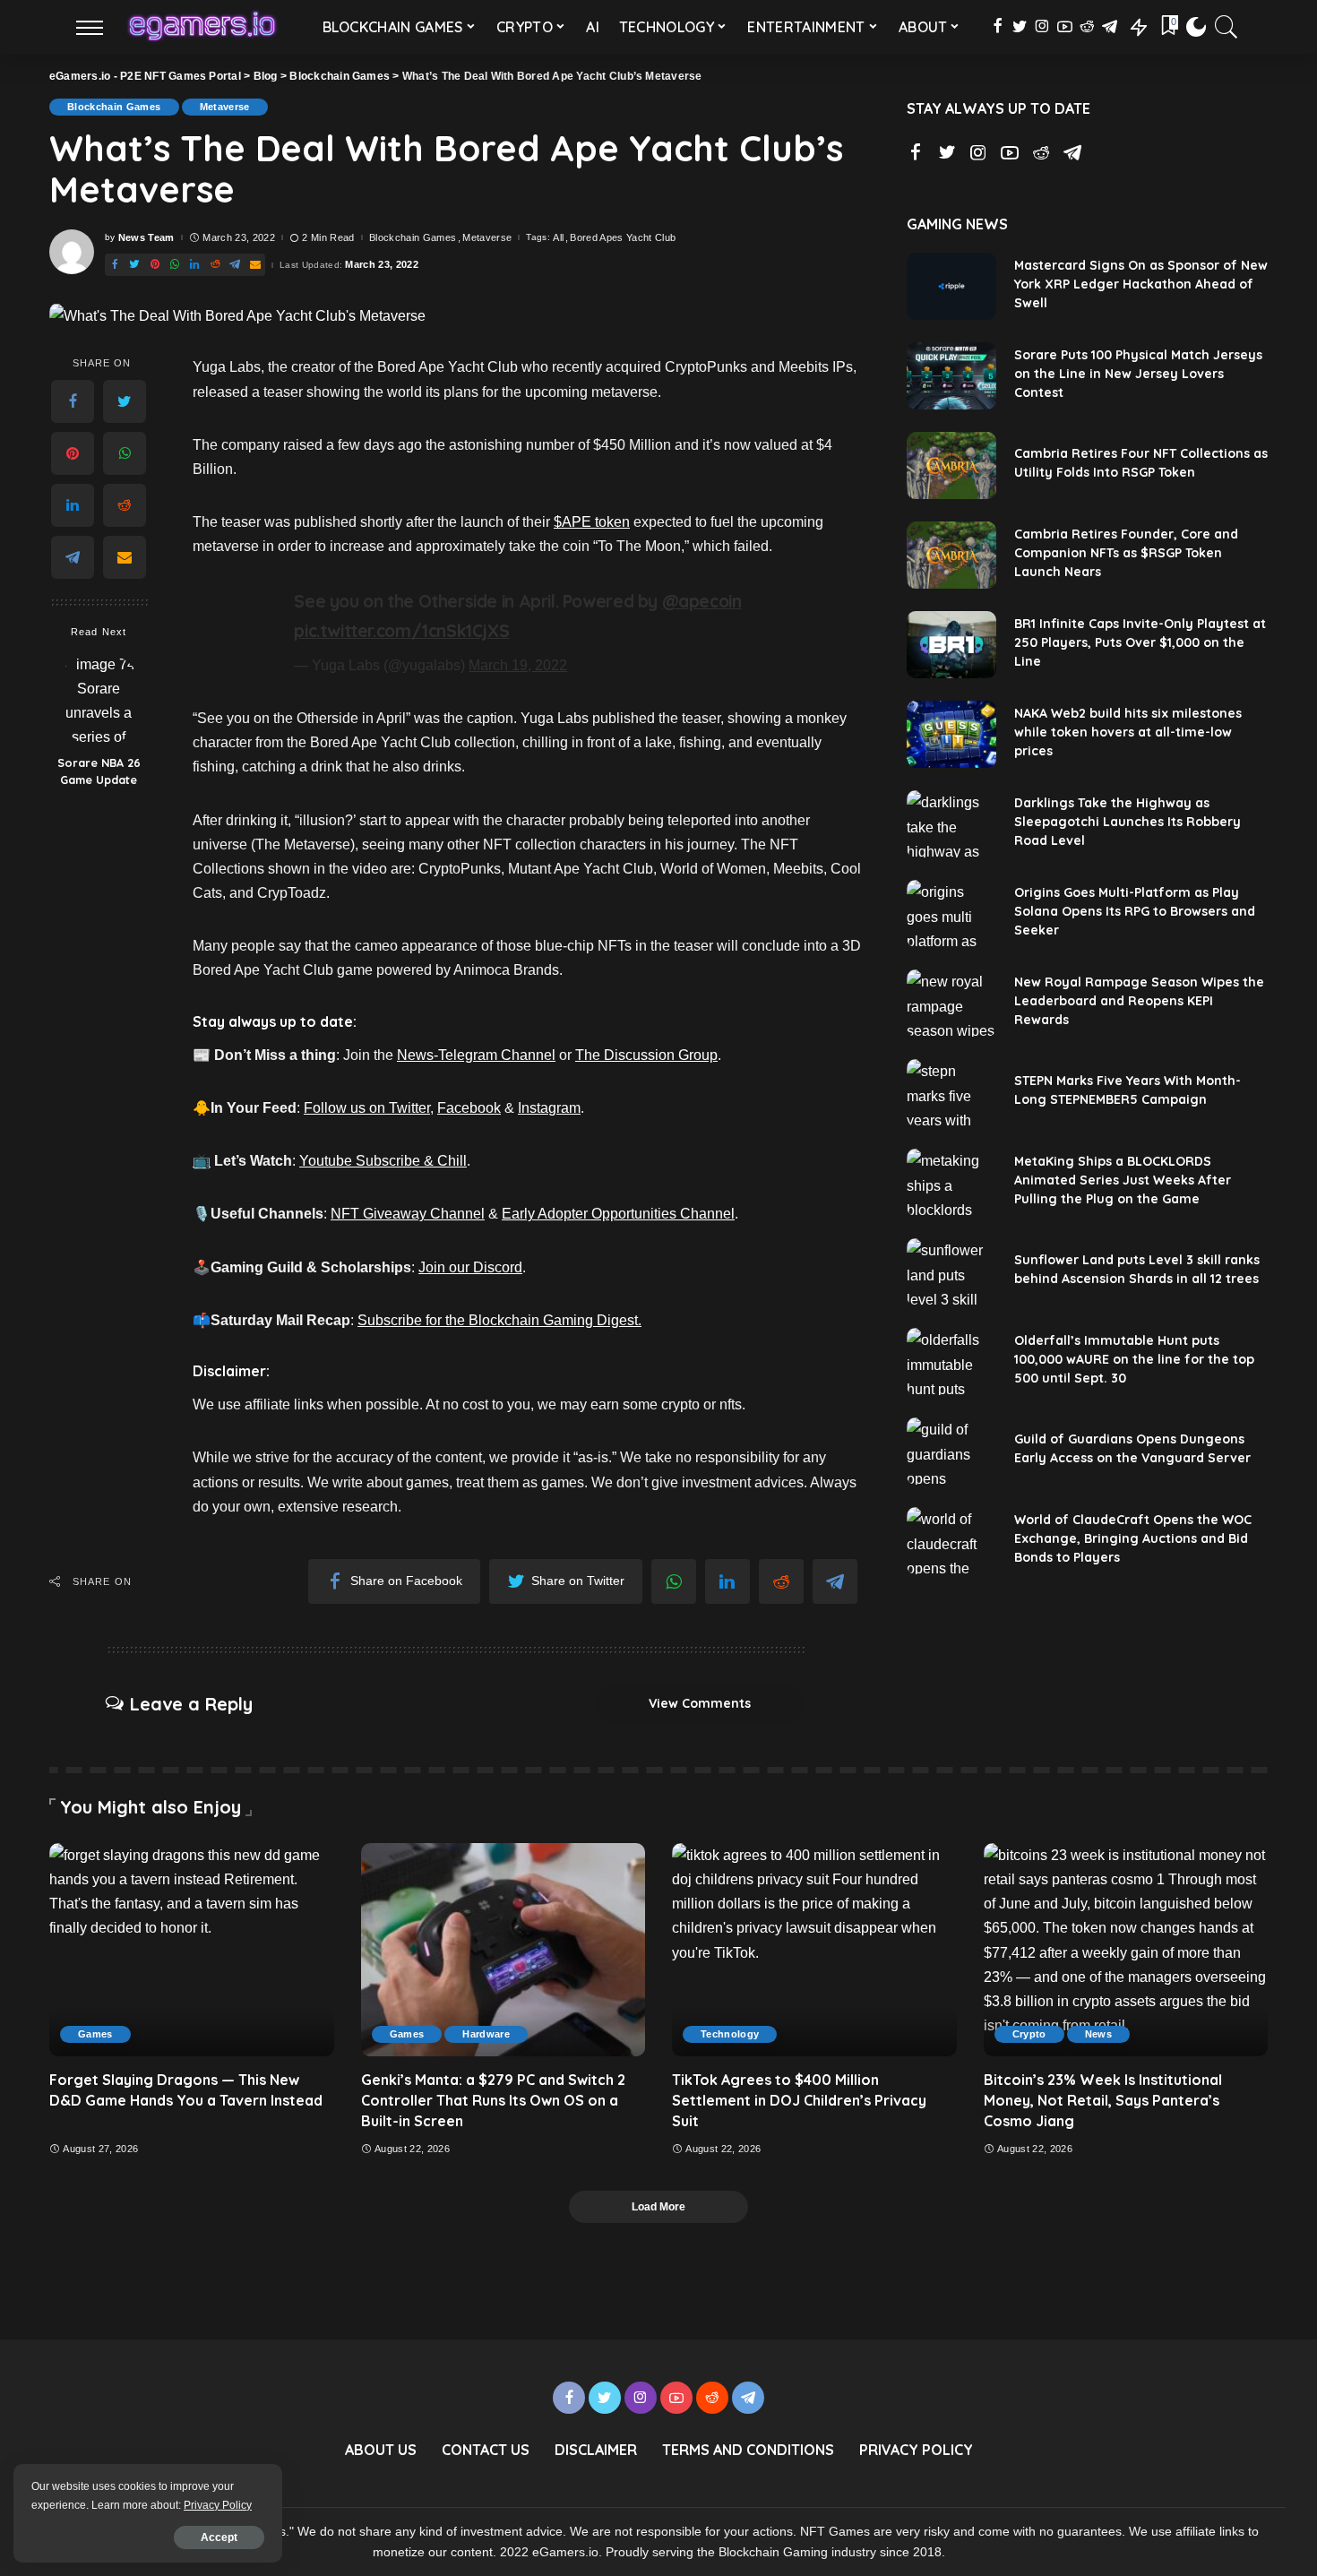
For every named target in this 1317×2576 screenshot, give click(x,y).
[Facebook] (73, 402)
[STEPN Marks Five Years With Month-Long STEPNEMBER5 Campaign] (951, 1093)
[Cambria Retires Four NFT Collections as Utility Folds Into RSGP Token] (951, 465)
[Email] (125, 558)
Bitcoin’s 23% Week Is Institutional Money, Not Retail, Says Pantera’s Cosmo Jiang (1103, 2100)
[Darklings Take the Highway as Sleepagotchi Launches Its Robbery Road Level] (951, 824)
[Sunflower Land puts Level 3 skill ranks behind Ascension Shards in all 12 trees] (951, 1272)
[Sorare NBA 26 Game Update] (99, 699)
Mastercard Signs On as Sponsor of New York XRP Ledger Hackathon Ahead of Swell (1141, 284)
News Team (146, 238)
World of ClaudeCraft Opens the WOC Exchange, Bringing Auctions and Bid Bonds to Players (1133, 1538)
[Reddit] (125, 506)
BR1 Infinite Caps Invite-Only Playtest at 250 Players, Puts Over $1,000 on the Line (1140, 642)
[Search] (1227, 27)
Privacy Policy (218, 2505)
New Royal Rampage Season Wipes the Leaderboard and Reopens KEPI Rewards (1139, 1001)
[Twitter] (125, 402)
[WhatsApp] (125, 454)
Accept (219, 2537)
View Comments (700, 1703)
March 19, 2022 (518, 665)
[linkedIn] (73, 506)
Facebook (469, 1108)
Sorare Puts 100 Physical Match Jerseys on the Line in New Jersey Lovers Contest (1138, 374)
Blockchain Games (114, 107)
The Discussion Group (646, 1055)
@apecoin (702, 601)
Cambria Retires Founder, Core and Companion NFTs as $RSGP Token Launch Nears (1126, 553)
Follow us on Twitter (367, 1108)
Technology (730, 2034)
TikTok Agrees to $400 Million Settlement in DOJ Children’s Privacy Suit (799, 2100)
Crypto (1029, 2034)
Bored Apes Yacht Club (623, 238)
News (1098, 2034)
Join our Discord (470, 1267)
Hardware (486, 2034)
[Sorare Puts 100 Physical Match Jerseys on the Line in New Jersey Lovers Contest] (951, 376)
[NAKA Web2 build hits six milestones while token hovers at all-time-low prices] (951, 734)
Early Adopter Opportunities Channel (618, 1214)
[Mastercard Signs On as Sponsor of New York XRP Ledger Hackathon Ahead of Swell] (951, 286)
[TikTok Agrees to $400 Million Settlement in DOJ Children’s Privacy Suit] (814, 1950)
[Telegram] (73, 558)
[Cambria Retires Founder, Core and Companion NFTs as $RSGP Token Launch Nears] (951, 555)
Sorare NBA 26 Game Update (99, 772)
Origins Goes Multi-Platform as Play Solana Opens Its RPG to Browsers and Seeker (1135, 911)
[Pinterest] (73, 454)
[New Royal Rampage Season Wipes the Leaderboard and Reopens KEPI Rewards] (951, 1003)
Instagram (549, 1108)
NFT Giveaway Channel (408, 1214)
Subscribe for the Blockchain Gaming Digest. (499, 1320)
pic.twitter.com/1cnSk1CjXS (401, 631)
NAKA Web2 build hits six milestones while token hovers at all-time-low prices (1128, 732)
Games (95, 2034)
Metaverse (225, 107)
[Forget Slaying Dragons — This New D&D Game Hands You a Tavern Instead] (192, 1950)
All (558, 238)
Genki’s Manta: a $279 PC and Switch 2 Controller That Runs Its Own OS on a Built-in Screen (493, 2100)
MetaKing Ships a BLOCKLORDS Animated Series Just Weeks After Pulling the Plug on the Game (1123, 1180)
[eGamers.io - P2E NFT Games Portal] (202, 27)
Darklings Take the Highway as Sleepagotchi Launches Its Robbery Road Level (1128, 822)
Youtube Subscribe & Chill (383, 1161)
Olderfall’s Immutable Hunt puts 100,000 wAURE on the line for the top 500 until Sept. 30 (1134, 1359)
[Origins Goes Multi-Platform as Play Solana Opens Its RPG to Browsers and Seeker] (951, 913)
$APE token (592, 522)
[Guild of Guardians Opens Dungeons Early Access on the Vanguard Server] (951, 1451)
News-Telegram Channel (476, 1055)
